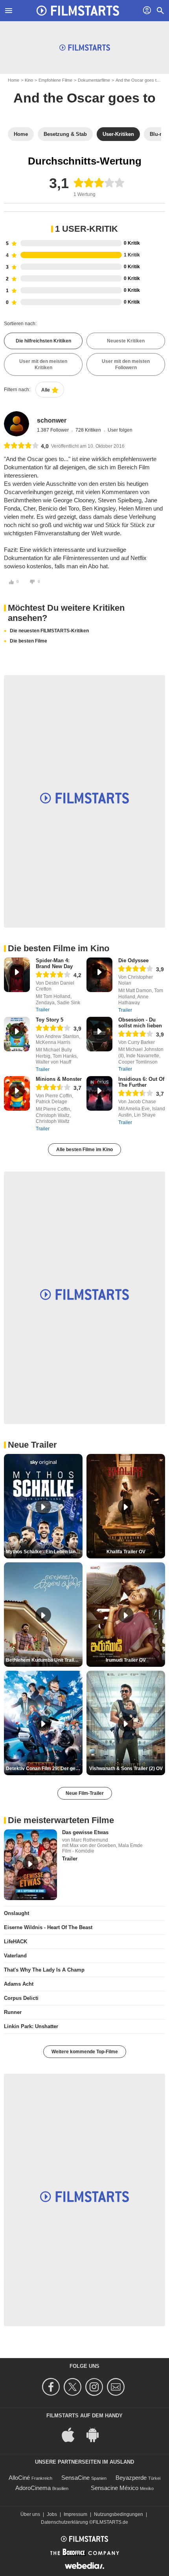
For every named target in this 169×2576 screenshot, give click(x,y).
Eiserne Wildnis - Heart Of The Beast (48, 1927)
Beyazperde (131, 2478)
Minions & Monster (59, 1079)
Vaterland (15, 1956)
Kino (29, 80)
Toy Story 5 (50, 1020)
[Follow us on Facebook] (52, 2387)
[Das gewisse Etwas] (30, 1865)
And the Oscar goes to (137, 80)
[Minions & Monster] (17, 1093)
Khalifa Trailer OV (126, 1552)
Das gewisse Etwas (85, 1832)
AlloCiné (19, 2478)
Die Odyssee (133, 960)
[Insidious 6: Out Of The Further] (99, 1093)
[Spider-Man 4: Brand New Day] (17, 975)
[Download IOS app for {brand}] (72, 2434)
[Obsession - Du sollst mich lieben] (99, 1034)
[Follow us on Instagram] (95, 2387)
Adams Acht (19, 1984)
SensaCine (75, 2478)
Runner (13, 2012)
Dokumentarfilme (94, 80)
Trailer (43, 1010)
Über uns (30, 2514)
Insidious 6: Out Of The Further (141, 1082)
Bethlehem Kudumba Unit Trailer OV (44, 1660)
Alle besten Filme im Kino (84, 1150)
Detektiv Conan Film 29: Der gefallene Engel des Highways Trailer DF (44, 1769)
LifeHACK (16, 1942)
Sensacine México (115, 2488)
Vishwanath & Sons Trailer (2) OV (126, 1769)
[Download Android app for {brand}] (97, 2434)
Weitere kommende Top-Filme (85, 2052)
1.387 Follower (53, 430)
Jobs (52, 2514)
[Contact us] (117, 2387)
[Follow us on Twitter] (74, 2387)
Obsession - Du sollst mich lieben (140, 1023)
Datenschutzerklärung (64, 2522)
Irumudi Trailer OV (126, 1660)
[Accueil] (78, 11)
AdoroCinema (33, 2488)
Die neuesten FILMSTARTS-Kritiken (49, 631)
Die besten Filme (28, 641)
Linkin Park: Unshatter (31, 2026)
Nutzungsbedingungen (118, 2514)
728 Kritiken (89, 430)
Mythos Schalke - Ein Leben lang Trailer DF (44, 1552)
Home (14, 80)
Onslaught (17, 1913)
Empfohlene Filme (55, 80)
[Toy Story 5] (17, 1034)
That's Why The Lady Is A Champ (44, 1970)
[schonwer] (17, 424)
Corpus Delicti (21, 1998)
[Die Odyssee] (99, 975)
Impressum (75, 2514)
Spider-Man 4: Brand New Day (54, 963)
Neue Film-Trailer (85, 1793)
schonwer (52, 420)
